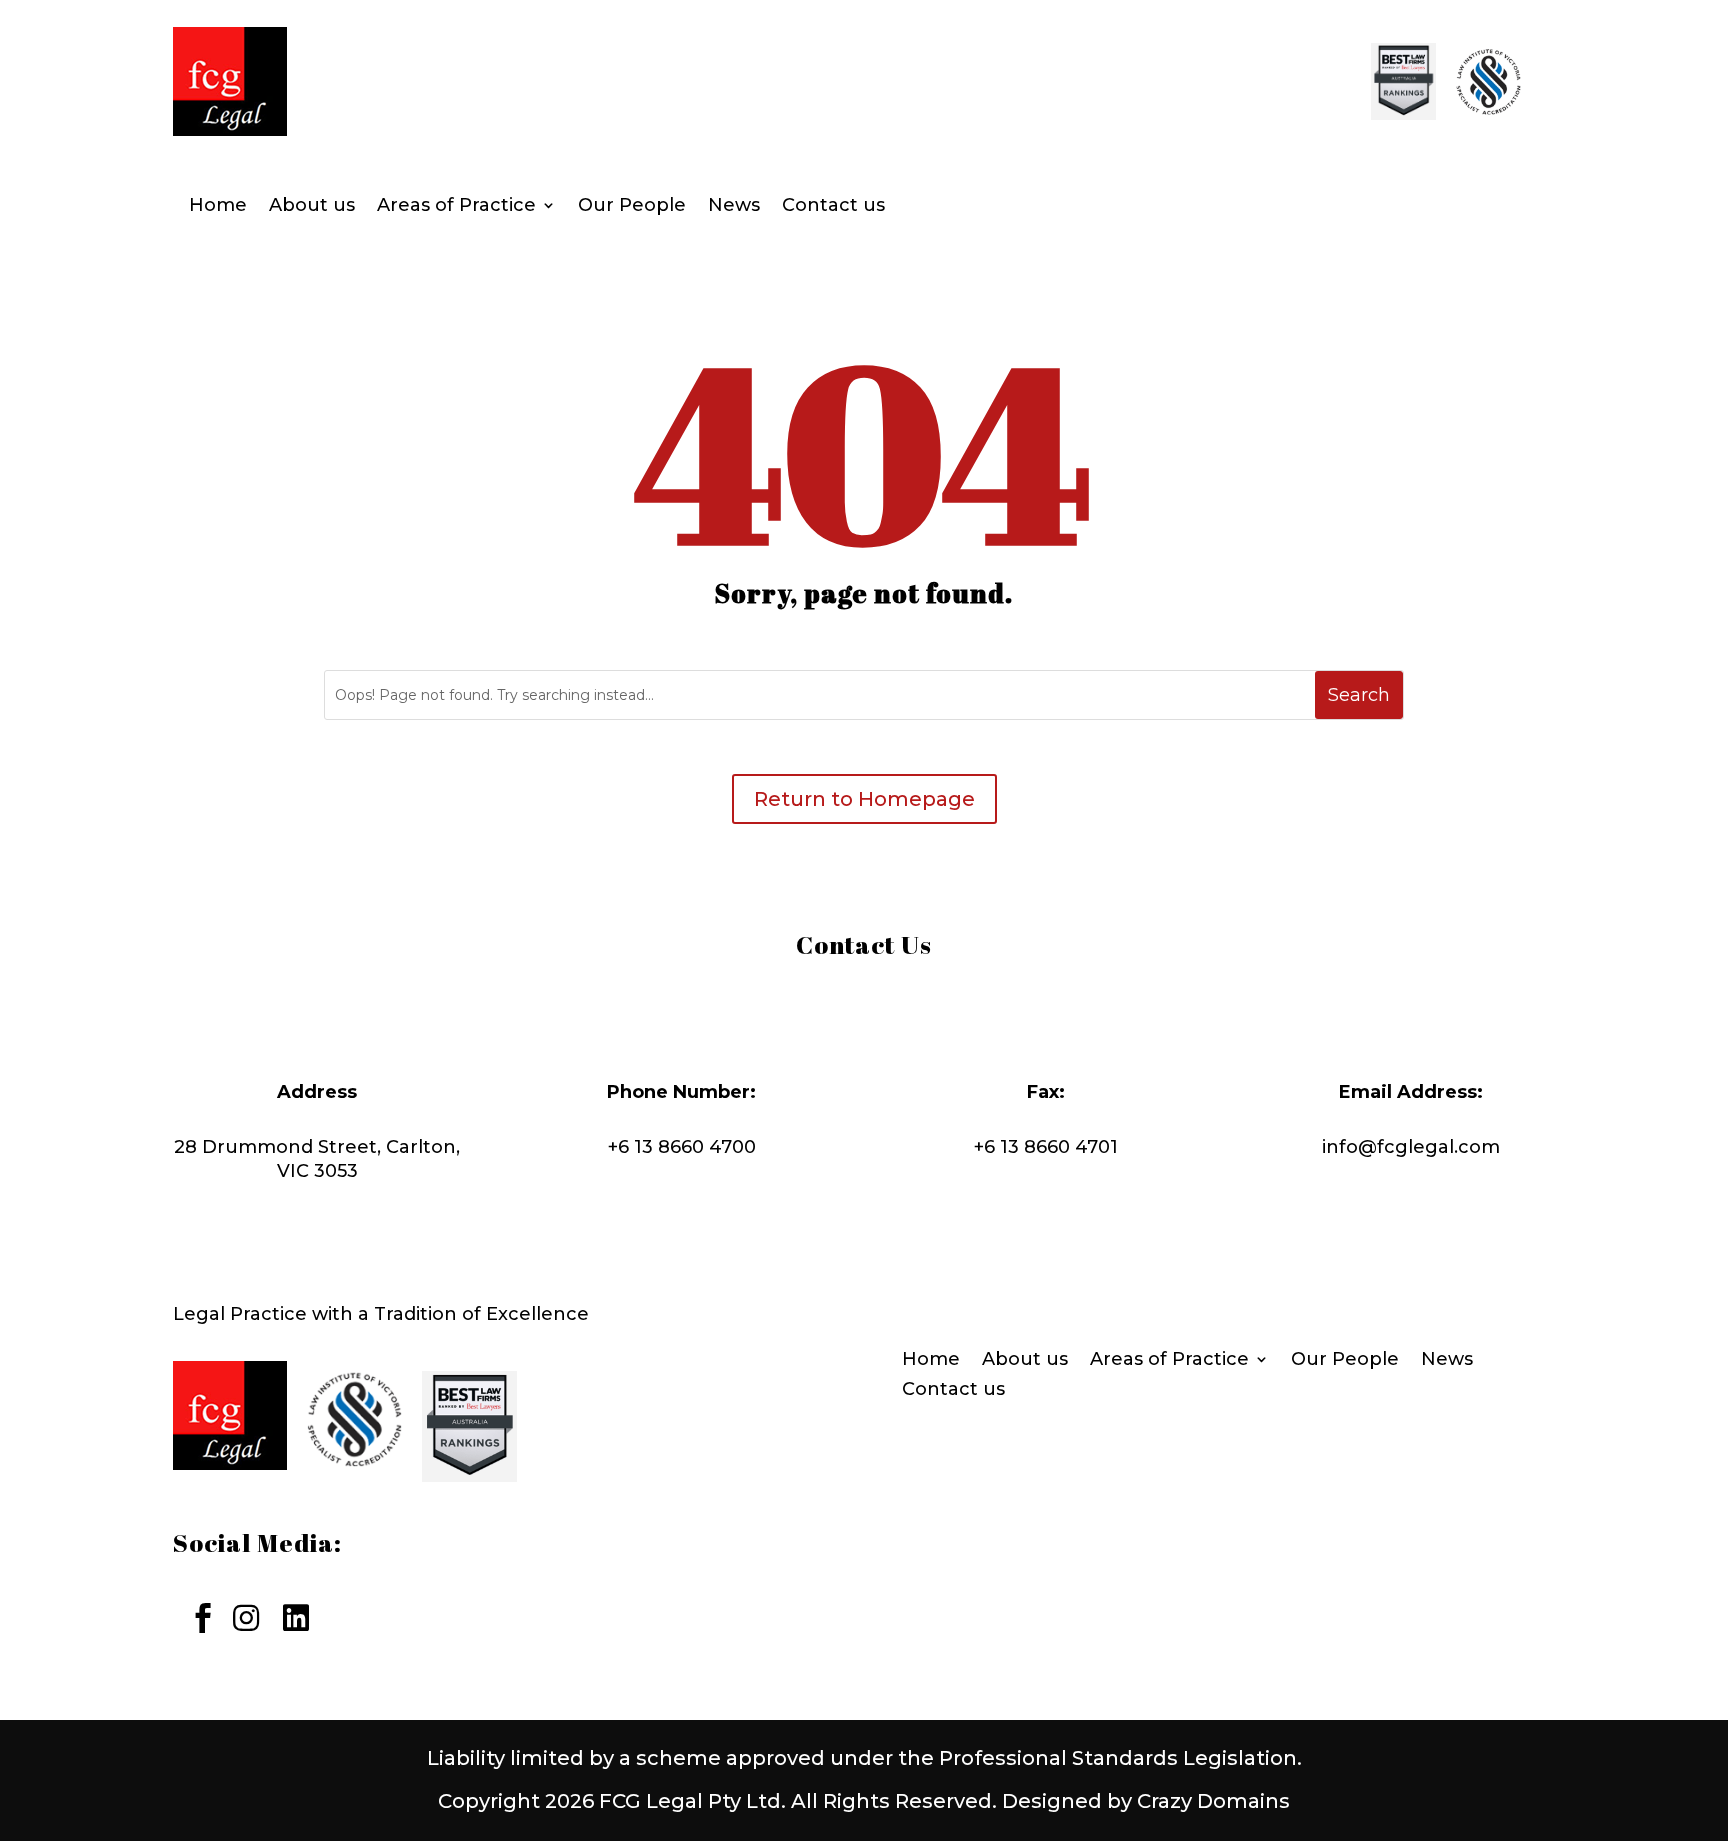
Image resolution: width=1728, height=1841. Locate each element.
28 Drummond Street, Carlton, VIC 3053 (317, 1159)
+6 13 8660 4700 (682, 1147)
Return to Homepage (864, 799)
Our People (632, 207)
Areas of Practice (456, 207)
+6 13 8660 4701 (1046, 1147)
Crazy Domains (1213, 1801)
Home (218, 207)
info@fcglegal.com (1411, 1147)
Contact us (833, 207)
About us (312, 207)
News (734, 207)
